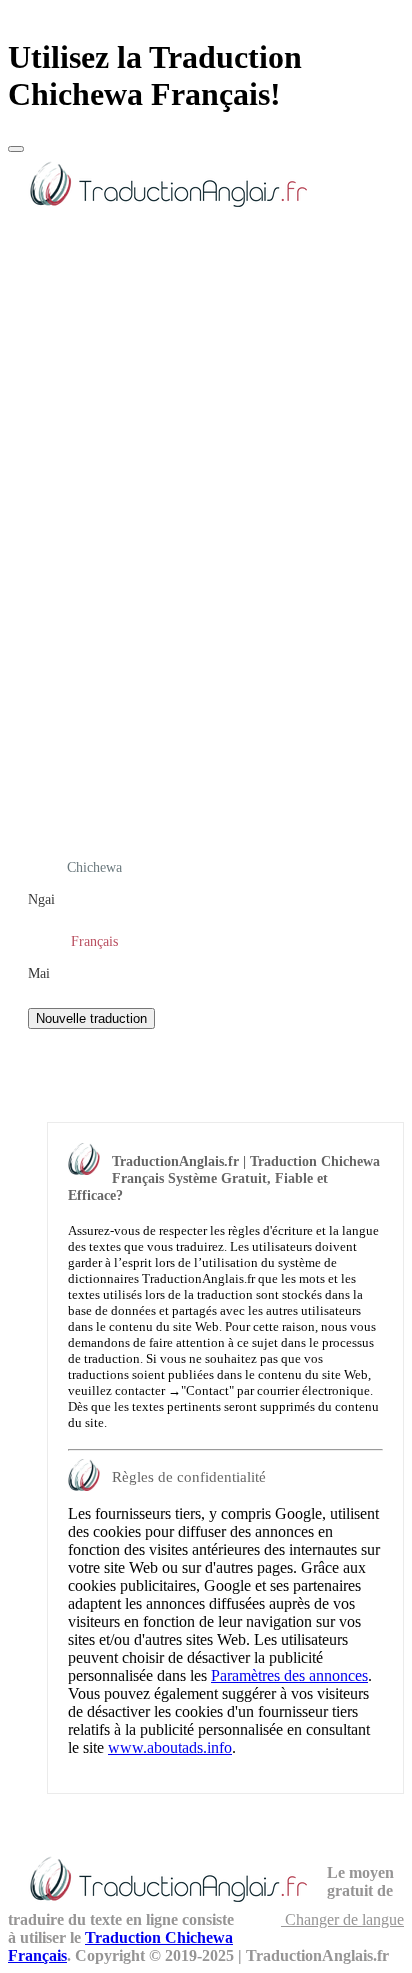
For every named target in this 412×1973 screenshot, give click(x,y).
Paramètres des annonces (289, 1675)
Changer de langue (342, 1919)
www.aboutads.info (170, 1747)
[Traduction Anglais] (167, 210)
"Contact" (207, 1390)
